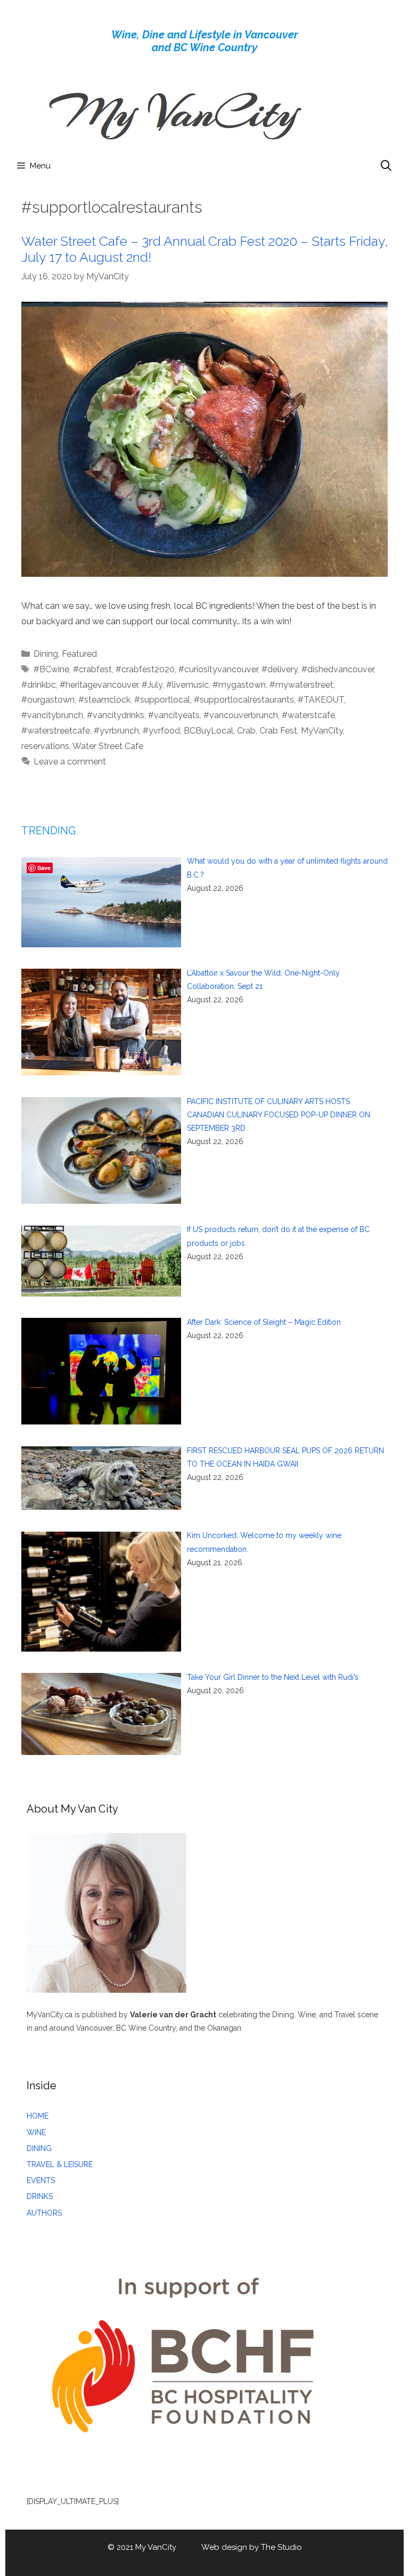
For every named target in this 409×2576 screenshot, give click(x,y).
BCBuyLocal (208, 731)
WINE (36, 2132)
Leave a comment (70, 762)
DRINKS (40, 2196)
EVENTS (41, 2180)
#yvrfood (161, 731)
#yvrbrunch (116, 731)
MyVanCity (322, 731)
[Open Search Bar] (386, 166)
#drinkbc (39, 685)
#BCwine (51, 669)
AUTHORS (44, 2213)
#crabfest (92, 669)
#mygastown (239, 685)
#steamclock (104, 700)
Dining (46, 654)
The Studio (281, 2547)
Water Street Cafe (108, 746)
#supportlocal (162, 700)
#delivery (280, 669)
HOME (38, 2116)
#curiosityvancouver (218, 669)
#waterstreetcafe (56, 731)
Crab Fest (278, 731)
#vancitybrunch (52, 715)
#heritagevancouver (99, 685)
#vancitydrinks (116, 715)
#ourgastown (48, 700)
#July (152, 685)
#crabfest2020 (145, 669)
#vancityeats (174, 715)
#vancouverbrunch (241, 715)
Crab (246, 731)
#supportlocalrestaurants (244, 700)
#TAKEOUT (321, 700)
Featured (79, 654)
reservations (45, 746)
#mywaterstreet (301, 685)
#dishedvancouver (338, 669)
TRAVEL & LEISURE (60, 2164)
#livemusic (187, 685)
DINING (39, 2148)
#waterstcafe (308, 715)
